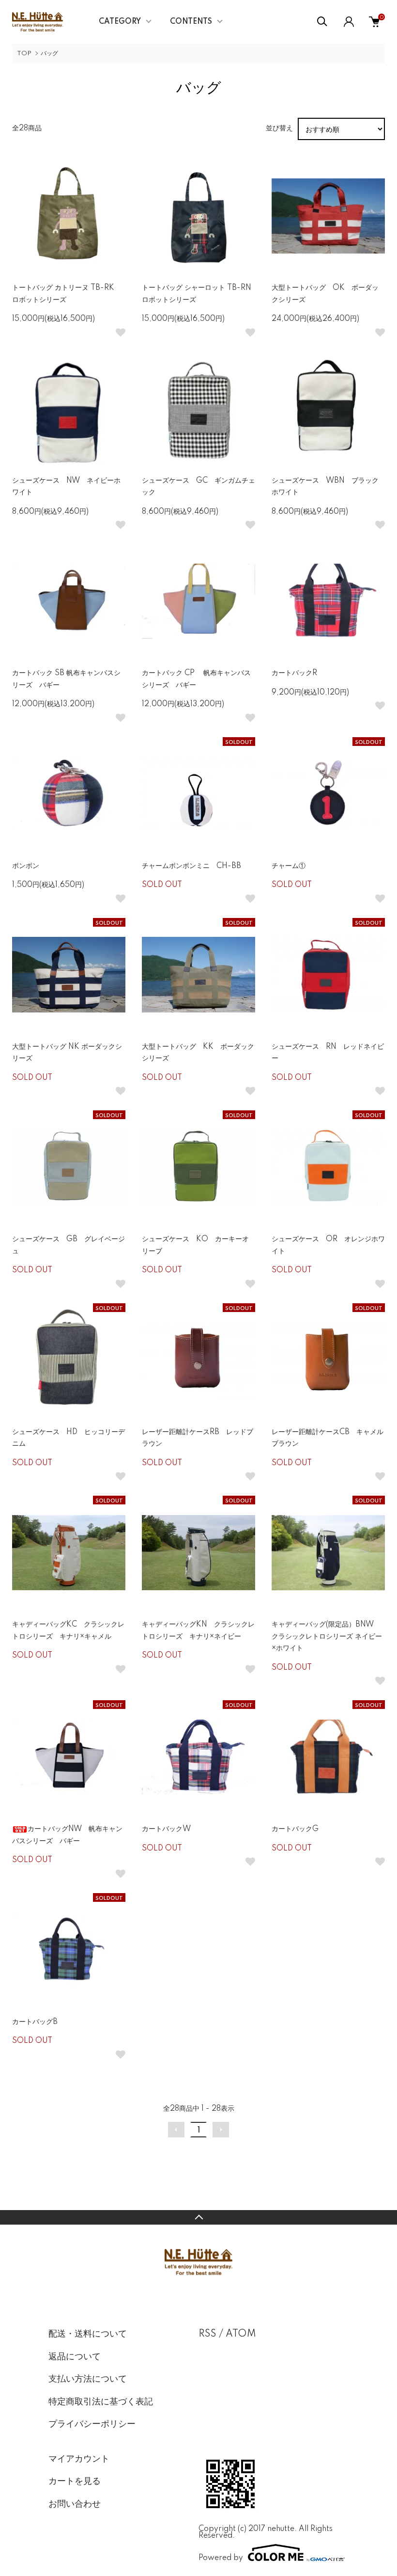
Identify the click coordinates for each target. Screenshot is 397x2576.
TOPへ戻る (198, 2217)
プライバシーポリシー (92, 2424)
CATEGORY (120, 22)
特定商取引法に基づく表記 (101, 2402)
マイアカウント (79, 2459)
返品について (75, 2357)
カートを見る (75, 2481)
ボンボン (26, 866)
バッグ (49, 54)
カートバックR (294, 673)
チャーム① (289, 866)
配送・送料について (88, 2334)
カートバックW (166, 1829)
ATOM (241, 2334)
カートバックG (295, 1829)
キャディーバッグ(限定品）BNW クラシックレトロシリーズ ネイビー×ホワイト (327, 1636)
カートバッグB (35, 2022)
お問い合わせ (75, 2504)
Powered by (221, 2558)
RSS (207, 2334)
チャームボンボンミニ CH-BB (191, 866)
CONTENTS (191, 22)
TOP (24, 54)
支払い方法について (88, 2379)
